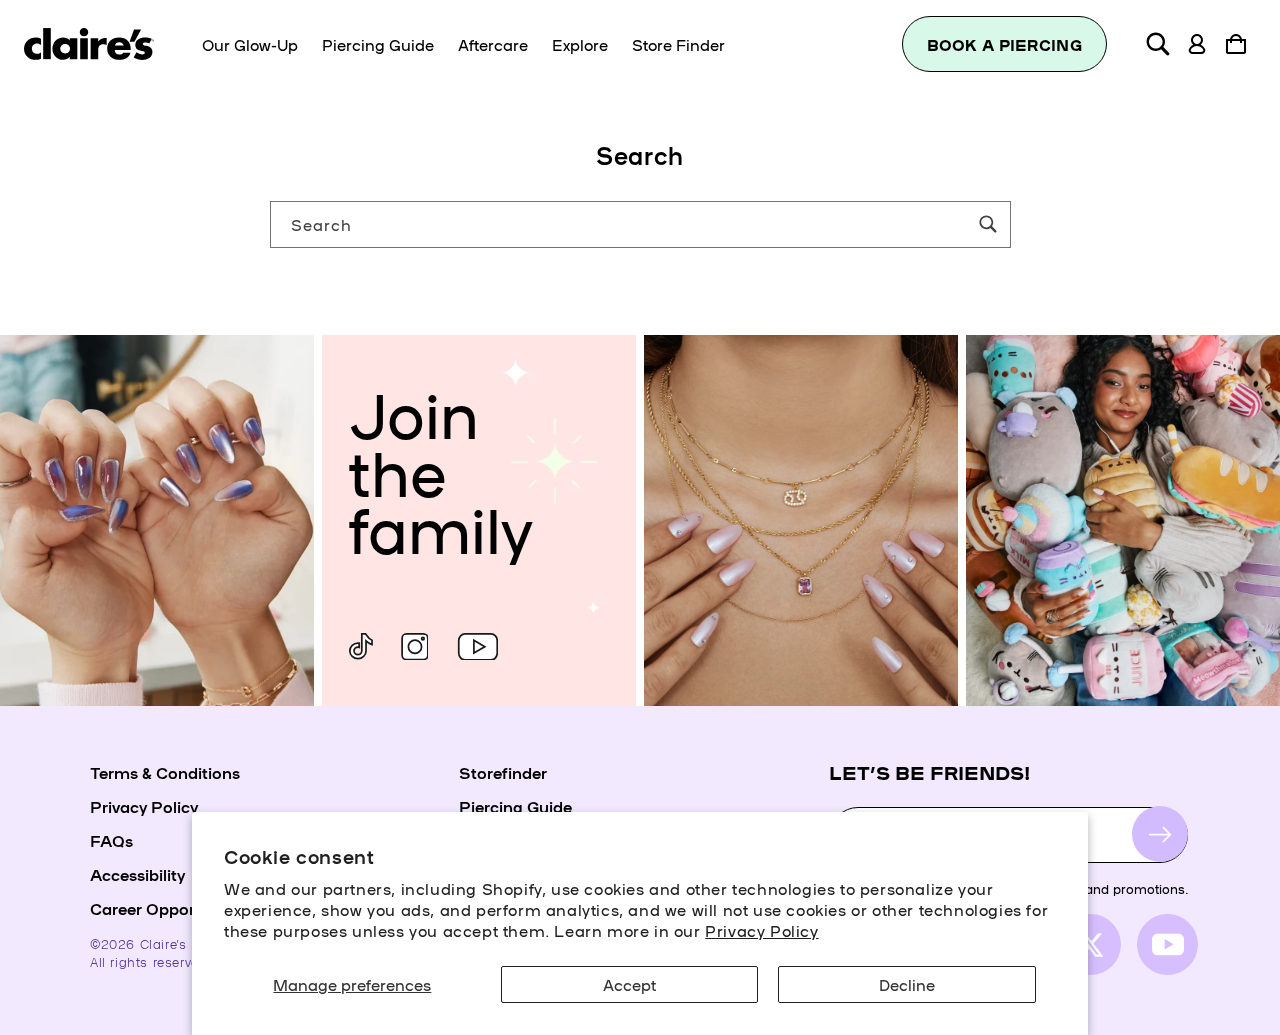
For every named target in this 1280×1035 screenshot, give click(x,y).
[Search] (988, 224)
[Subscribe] (1160, 835)
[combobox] (640, 224)
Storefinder (503, 772)
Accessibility (137, 874)
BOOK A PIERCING (1005, 44)
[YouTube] (478, 646)
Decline (907, 984)
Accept (629, 984)
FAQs (111, 840)
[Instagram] (414, 646)
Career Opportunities (171, 908)
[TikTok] (361, 646)
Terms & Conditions (165, 772)
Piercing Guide (515, 806)
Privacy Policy (761, 930)
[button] (1158, 44)
